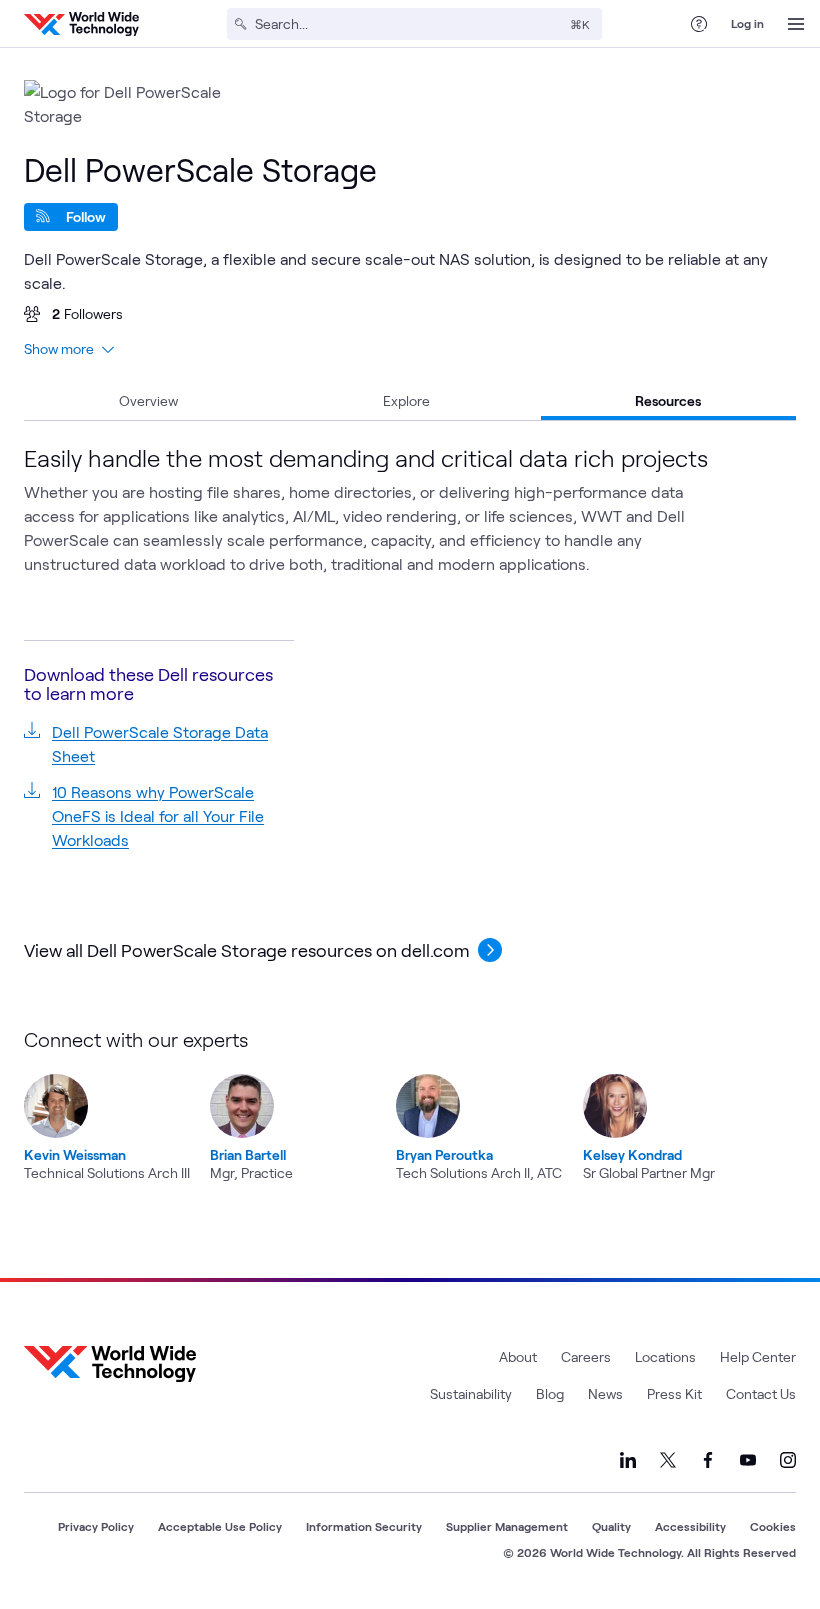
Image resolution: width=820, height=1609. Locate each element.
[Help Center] (699, 24)
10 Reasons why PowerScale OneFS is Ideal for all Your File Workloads (158, 815)
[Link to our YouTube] (748, 1460)
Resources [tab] (668, 400)
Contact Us (761, 1393)
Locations (665, 1356)
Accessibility (690, 1526)
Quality (611, 1526)
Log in (747, 23)
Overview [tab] (148, 400)
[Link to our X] (668, 1460)
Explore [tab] (406, 400)
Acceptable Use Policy (220, 1526)
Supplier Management (507, 1526)
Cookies (773, 1526)
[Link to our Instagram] (788, 1460)
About (518, 1356)
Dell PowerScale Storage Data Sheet (160, 743)
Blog (550, 1393)
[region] (404, 1105)
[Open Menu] (796, 24)
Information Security (364, 1526)
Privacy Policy (96, 1526)
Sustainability (471, 1393)
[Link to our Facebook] (708, 1460)
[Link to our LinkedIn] (628, 1460)
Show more (59, 348)
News (605, 1393)
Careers (586, 1356)
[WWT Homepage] (81, 24)
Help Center (758, 1356)
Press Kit (674, 1393)
